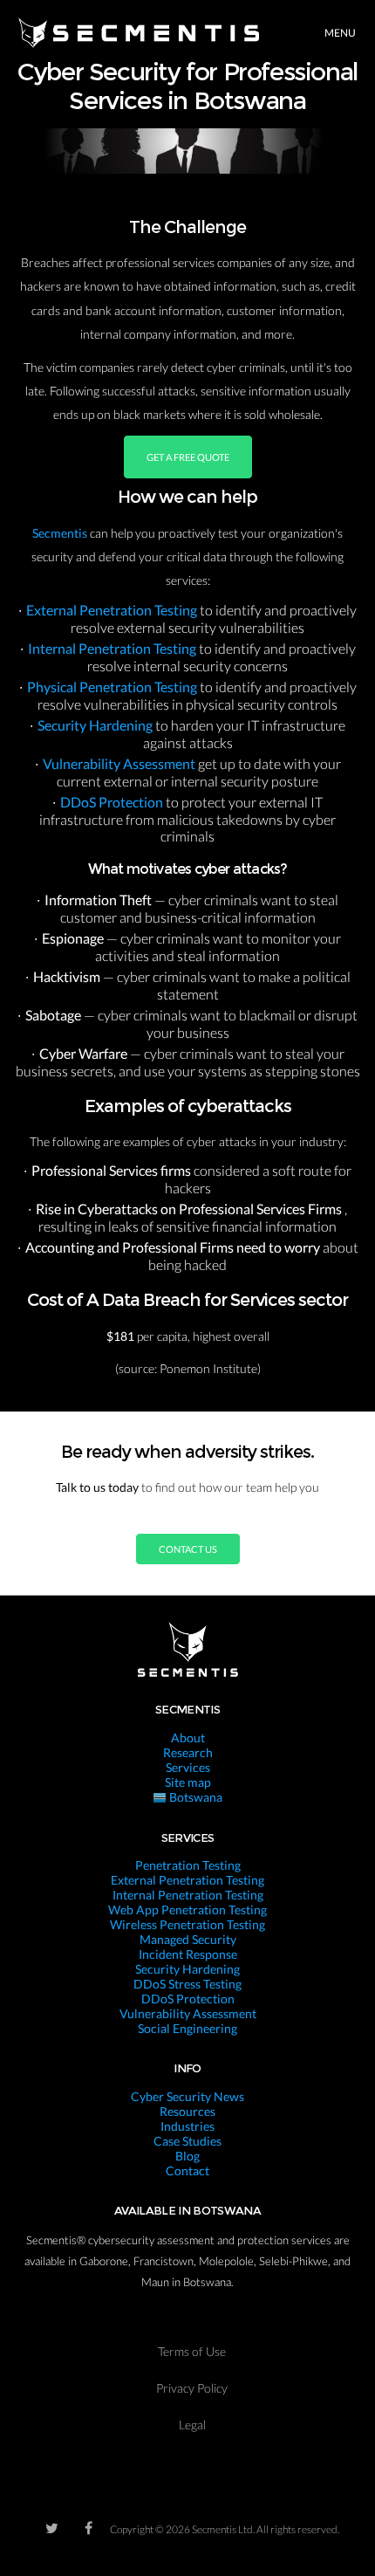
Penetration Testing (188, 1865)
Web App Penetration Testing (187, 1910)
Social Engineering (187, 2028)
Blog (187, 2156)
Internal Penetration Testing (113, 648)
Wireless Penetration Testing (187, 1924)
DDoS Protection (113, 802)
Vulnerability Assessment (120, 763)
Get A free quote (188, 457)
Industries (187, 2126)
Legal (192, 2425)
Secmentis (61, 533)
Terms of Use (192, 2351)
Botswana (194, 1797)
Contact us (188, 1549)
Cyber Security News (187, 2096)
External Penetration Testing (113, 610)
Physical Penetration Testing (113, 687)
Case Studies (187, 2141)
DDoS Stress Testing (187, 1984)
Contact (187, 2171)
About (188, 1738)
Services (188, 1767)
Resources (187, 2111)
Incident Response (188, 1954)
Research (188, 1752)
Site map (188, 1782)
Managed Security (188, 1939)
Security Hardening (96, 725)
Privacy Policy (192, 2388)
